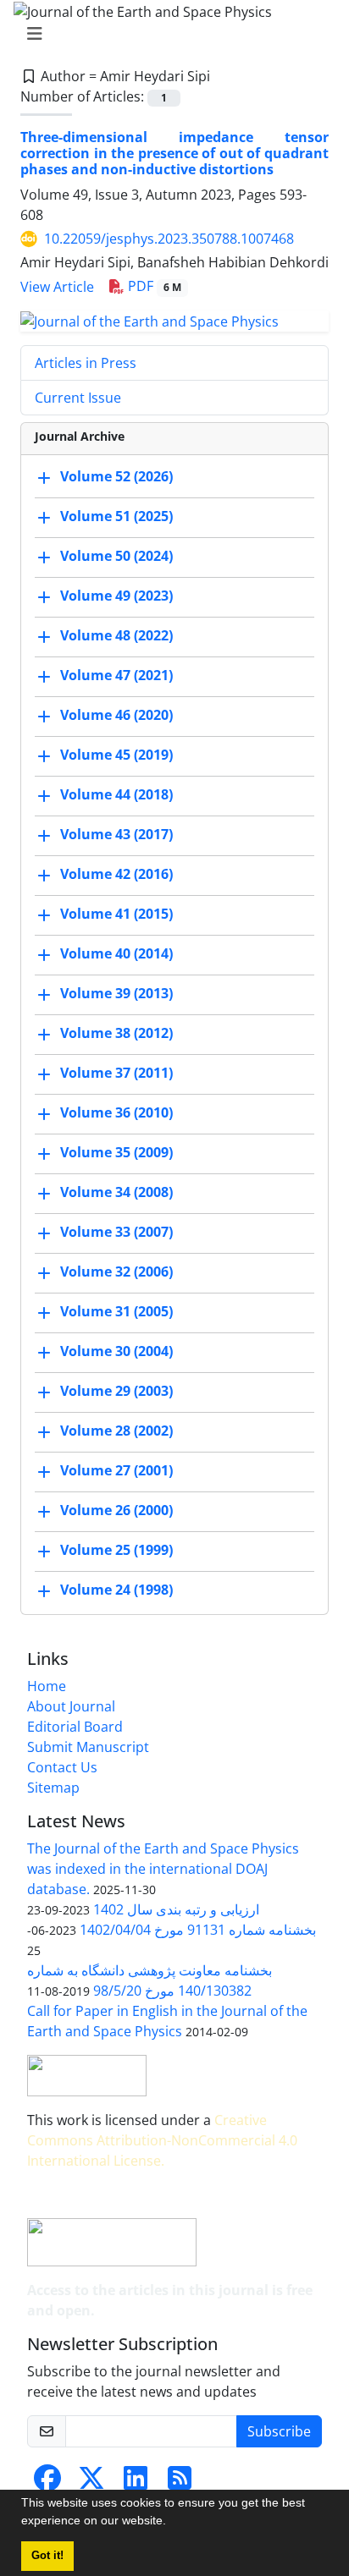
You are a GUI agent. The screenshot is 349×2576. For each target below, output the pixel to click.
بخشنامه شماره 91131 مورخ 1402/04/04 (198, 1930)
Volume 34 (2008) (116, 1192)
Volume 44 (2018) (116, 794)
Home (47, 1686)
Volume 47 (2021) (116, 675)
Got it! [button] (47, 2556)
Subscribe (279, 2431)
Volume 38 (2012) (116, 1033)
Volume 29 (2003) (116, 1391)
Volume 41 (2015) (116, 914)
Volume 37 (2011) (116, 1073)
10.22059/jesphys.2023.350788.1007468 (169, 239)
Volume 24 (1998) (116, 1590)
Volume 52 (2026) (116, 476)
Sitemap (53, 1788)
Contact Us (62, 1767)
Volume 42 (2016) (116, 874)
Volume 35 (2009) (116, 1152)
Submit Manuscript (88, 1747)
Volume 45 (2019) (116, 755)
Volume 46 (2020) (116, 715)
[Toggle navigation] (169, 34)
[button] (172, 2523)
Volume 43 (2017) (116, 834)
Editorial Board (75, 1727)
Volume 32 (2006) (116, 1272)
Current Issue (78, 398)
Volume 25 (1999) (116, 1550)
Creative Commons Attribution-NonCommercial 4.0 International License (162, 2140)
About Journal (71, 1706)
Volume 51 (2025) (116, 516)
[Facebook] (47, 2483)
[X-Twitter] (91, 2483)
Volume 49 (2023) (116, 596)
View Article (57, 287)
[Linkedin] (136, 2483)
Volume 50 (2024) (116, 556)
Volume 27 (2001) (116, 1470)
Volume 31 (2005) (116, 1311)
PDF (153, 286)
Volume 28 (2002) (116, 1431)
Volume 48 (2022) (116, 635)
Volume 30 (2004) (116, 1351)
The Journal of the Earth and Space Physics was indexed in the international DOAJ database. (163, 1869)
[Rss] (180, 2483)
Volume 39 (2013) (116, 993)
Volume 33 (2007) (116, 1232)
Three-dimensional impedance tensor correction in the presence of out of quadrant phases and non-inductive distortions (174, 153)
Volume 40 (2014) (116, 953)
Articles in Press (86, 363)
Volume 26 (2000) (116, 1510)
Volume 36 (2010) (116, 1112)
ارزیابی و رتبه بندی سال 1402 (176, 1909)
